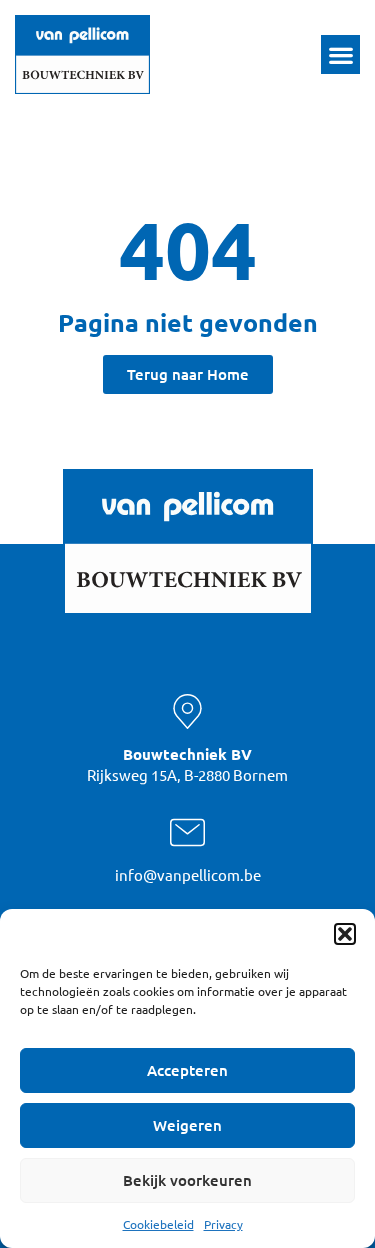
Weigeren (187, 1125)
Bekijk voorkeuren (187, 1180)
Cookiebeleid (158, 1224)
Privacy (223, 1224)
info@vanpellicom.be (188, 874)
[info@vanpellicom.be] (187, 832)
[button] (345, 934)
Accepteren (187, 1070)
